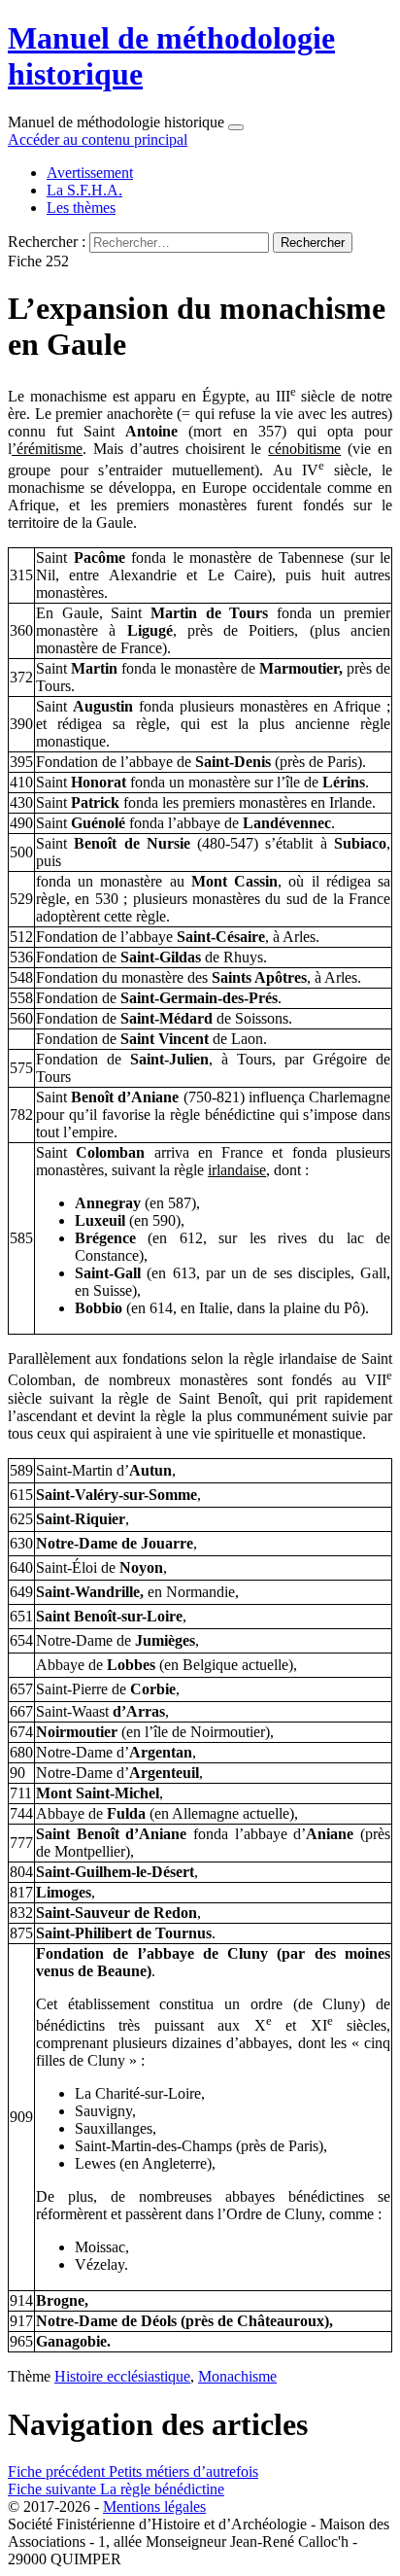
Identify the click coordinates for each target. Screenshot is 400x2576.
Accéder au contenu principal (98, 139)
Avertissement (90, 173)
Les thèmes (81, 208)
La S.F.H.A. (84, 190)
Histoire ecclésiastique (122, 2376)
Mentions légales (154, 2506)
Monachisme (237, 2376)
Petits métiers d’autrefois (133, 2472)
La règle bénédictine (116, 2489)
